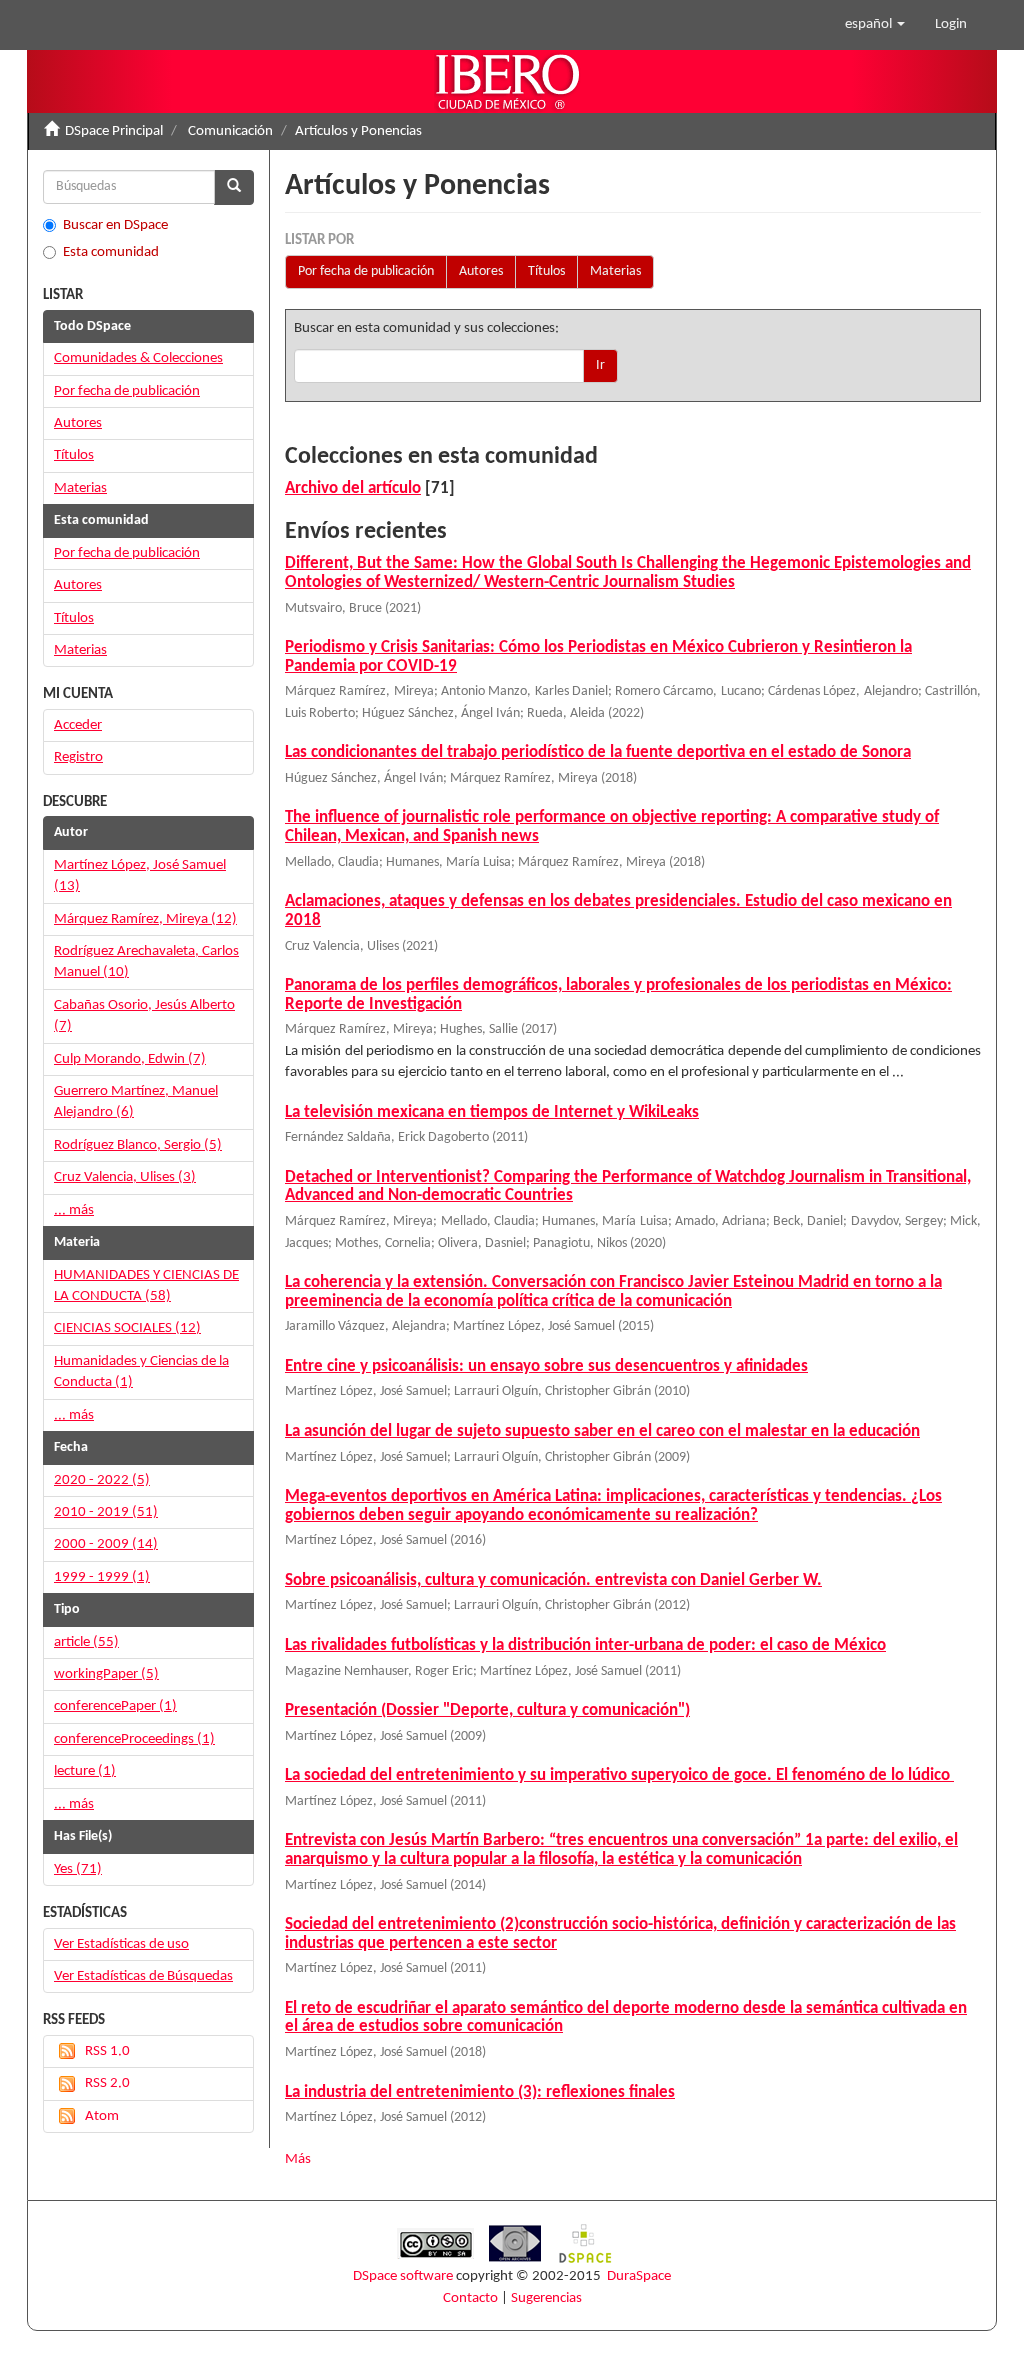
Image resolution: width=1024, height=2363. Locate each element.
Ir (600, 365)
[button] (875, 25)
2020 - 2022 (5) (102, 1480)
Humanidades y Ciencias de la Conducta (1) (141, 1372)
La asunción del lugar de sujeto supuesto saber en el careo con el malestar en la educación (602, 1431)
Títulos (546, 271)
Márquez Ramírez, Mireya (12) (145, 919)
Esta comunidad (111, 252)
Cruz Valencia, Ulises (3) (125, 1177)
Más (298, 2159)
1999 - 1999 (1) (102, 1577)
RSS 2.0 (107, 2083)
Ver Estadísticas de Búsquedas (143, 1976)
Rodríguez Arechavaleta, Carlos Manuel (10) (146, 962)
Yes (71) (78, 1869)
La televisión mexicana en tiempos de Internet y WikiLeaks (492, 1112)
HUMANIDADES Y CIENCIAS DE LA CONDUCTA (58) (146, 1286)
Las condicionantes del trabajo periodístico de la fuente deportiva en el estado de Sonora (598, 752)
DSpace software (403, 2276)
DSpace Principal (114, 131)
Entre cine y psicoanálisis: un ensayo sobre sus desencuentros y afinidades (546, 1366)
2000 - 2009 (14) (106, 1544)
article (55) (86, 1642)
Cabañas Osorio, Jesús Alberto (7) (144, 1016)
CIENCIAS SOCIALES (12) (127, 1328)
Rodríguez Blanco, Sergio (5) (138, 1145)
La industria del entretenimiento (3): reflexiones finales (480, 2092)
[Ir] (234, 187)
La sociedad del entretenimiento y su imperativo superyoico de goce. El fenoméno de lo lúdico (619, 1775)
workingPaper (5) (106, 1674)
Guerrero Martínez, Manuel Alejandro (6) (136, 1102)
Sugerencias (546, 2298)
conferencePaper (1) (115, 1706)
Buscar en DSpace (115, 225)
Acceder (78, 725)
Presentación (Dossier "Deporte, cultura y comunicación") (487, 1710)
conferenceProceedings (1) (134, 1739)
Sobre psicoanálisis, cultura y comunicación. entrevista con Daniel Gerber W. (553, 1580)
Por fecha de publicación (366, 271)
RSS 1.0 (107, 2051)
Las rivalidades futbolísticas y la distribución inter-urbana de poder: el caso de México (585, 1645)
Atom (102, 2116)
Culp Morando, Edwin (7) (130, 1059)
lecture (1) (85, 1771)
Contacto (470, 2298)
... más (74, 1210)
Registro (78, 757)
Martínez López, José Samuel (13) (140, 876)
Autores (481, 271)
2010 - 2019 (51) (106, 1512)
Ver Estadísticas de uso (121, 1944)
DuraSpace (639, 2276)
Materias (615, 271)
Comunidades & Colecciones (138, 358)
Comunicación (230, 131)
